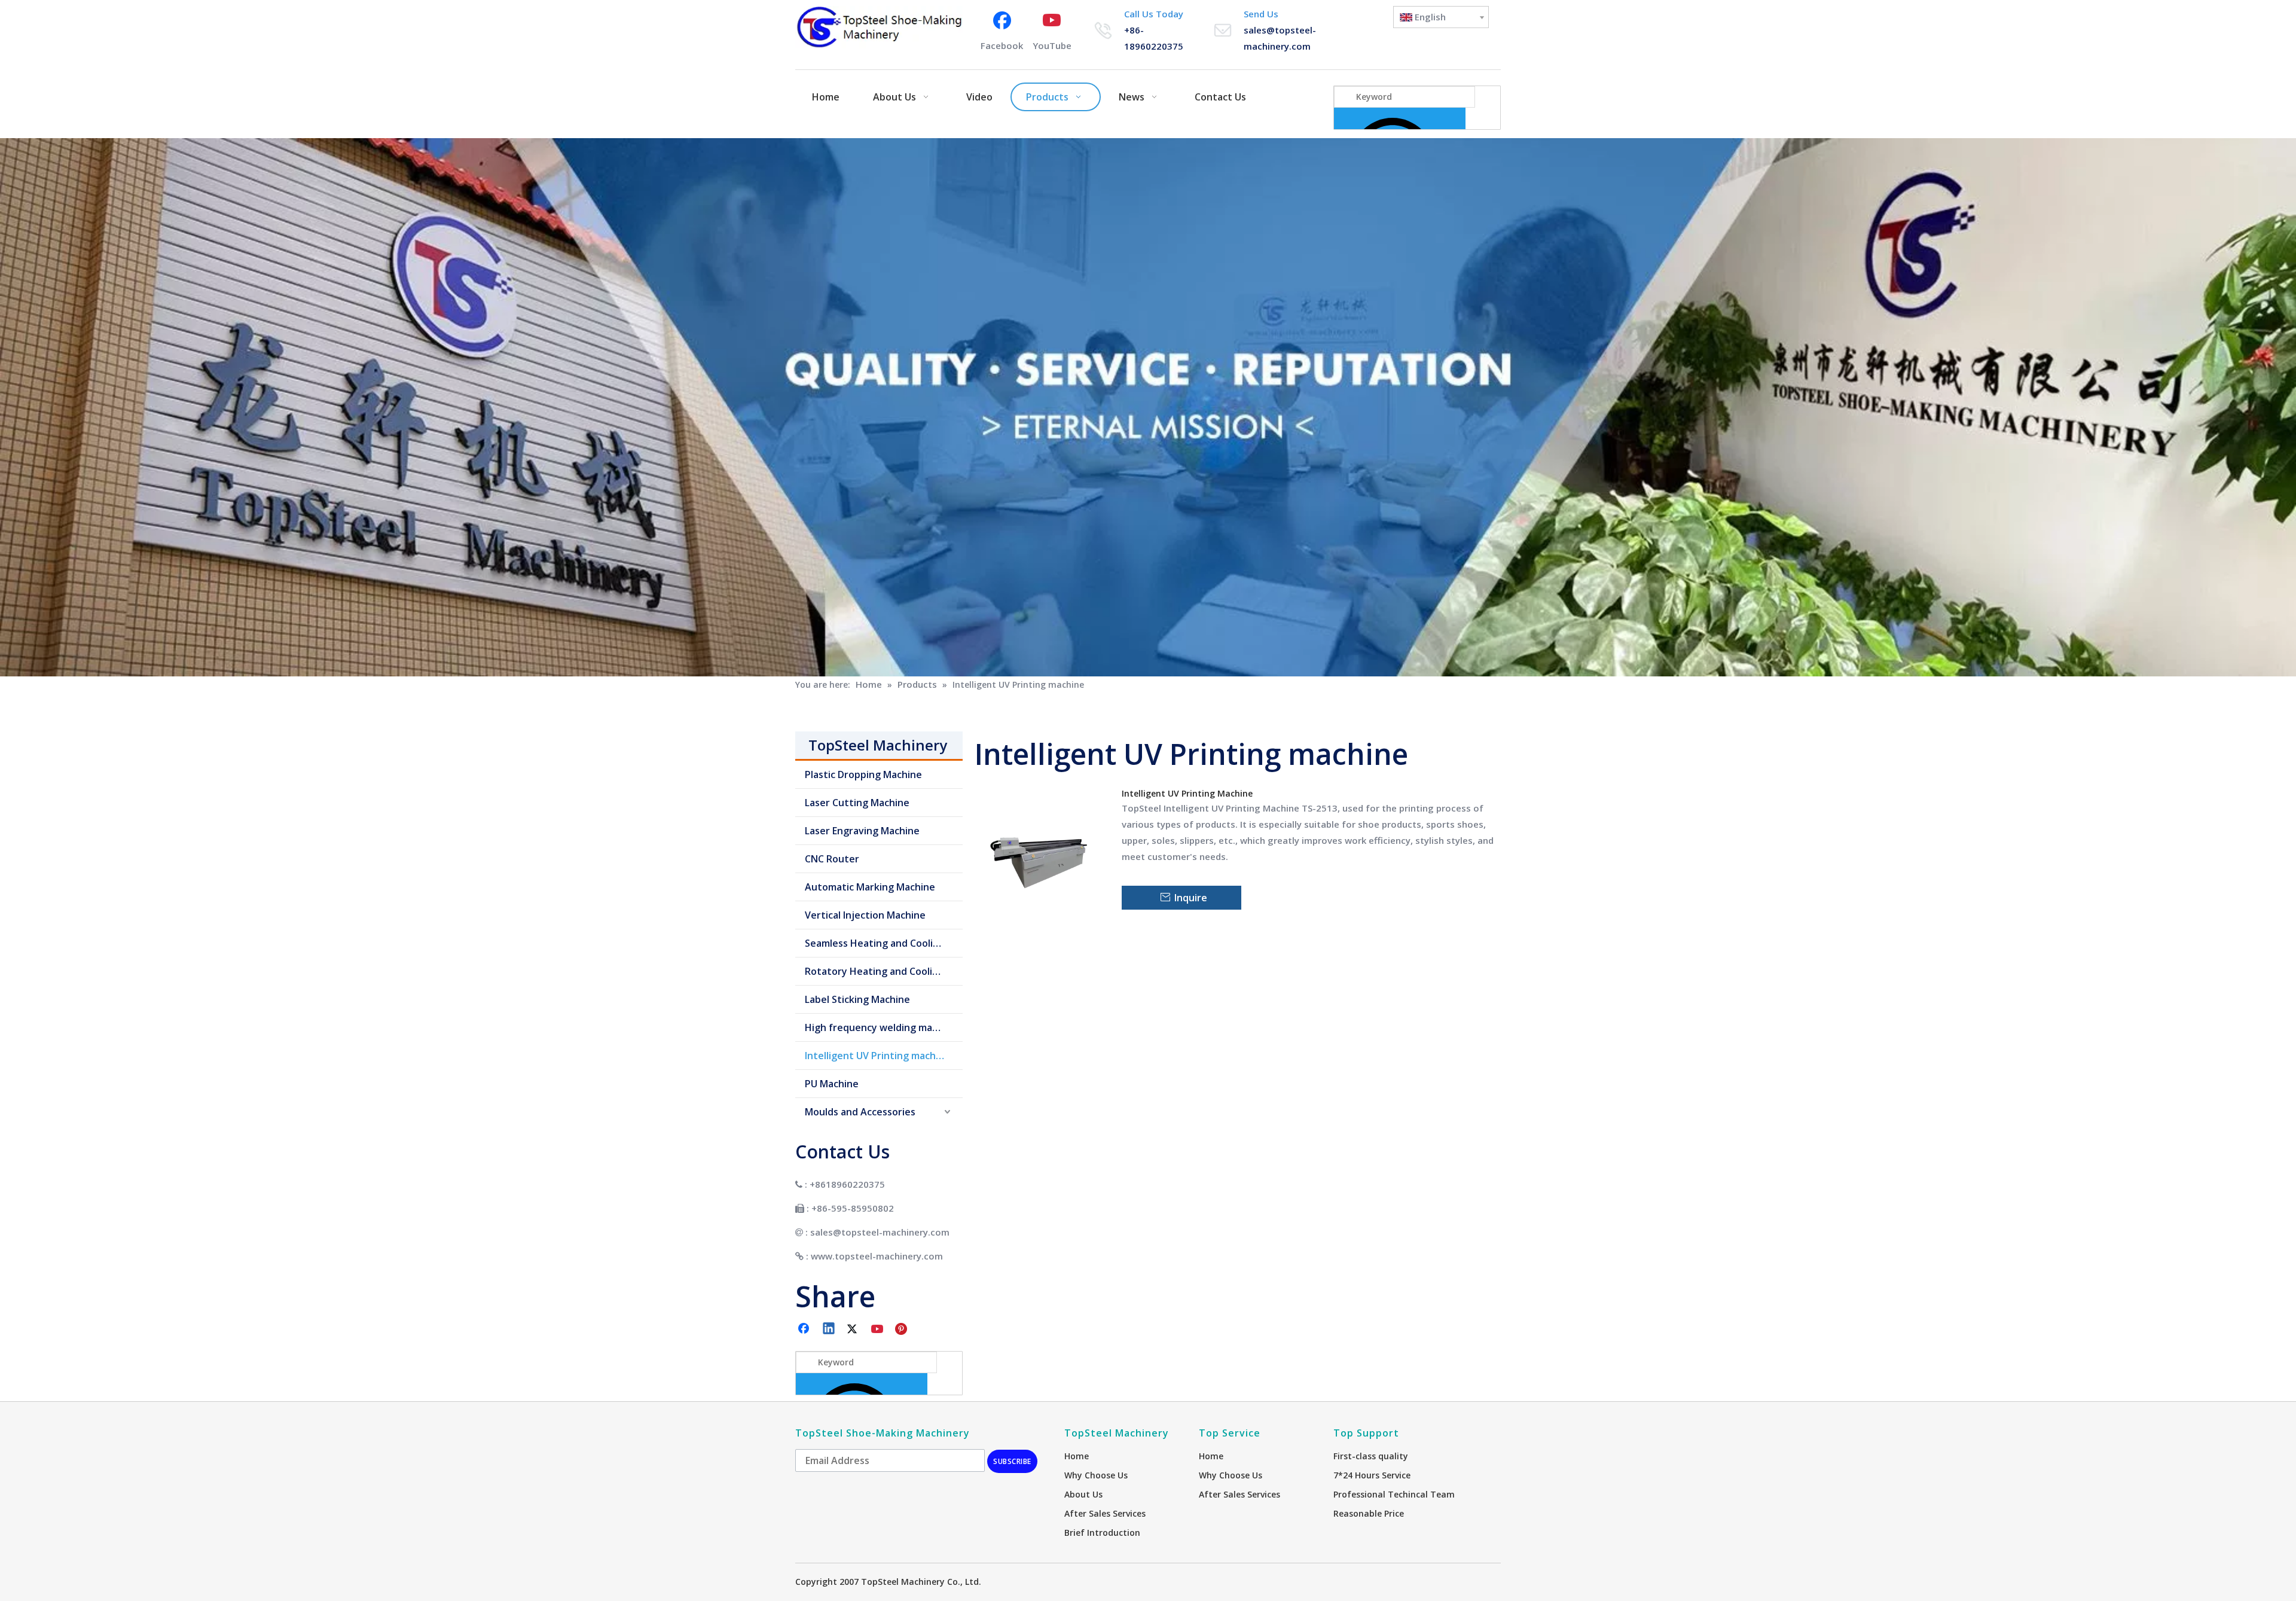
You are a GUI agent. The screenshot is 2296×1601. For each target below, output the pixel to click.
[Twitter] (854, 1329)
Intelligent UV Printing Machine (1187, 793)
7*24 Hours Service (1372, 1475)
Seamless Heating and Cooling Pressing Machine (884, 943)
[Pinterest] (903, 1329)
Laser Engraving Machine (862, 831)
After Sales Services (1105, 1513)
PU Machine (832, 1084)
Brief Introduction (1102, 1533)
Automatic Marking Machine (870, 887)
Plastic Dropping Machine (863, 774)
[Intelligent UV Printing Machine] (1041, 849)
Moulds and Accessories (860, 1112)
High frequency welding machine (881, 1027)
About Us (1083, 1494)
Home (1077, 1456)
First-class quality (1371, 1456)
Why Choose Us (1096, 1475)
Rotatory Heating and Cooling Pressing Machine (884, 971)
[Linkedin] (829, 1329)
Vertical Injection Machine (865, 915)
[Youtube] (878, 1329)
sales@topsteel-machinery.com (880, 1232)
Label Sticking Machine (857, 999)
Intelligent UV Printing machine (877, 1056)
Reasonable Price (1369, 1513)
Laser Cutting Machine (857, 803)
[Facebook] (805, 1329)
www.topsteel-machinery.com (877, 1256)
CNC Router (832, 859)
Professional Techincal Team (1394, 1494)
